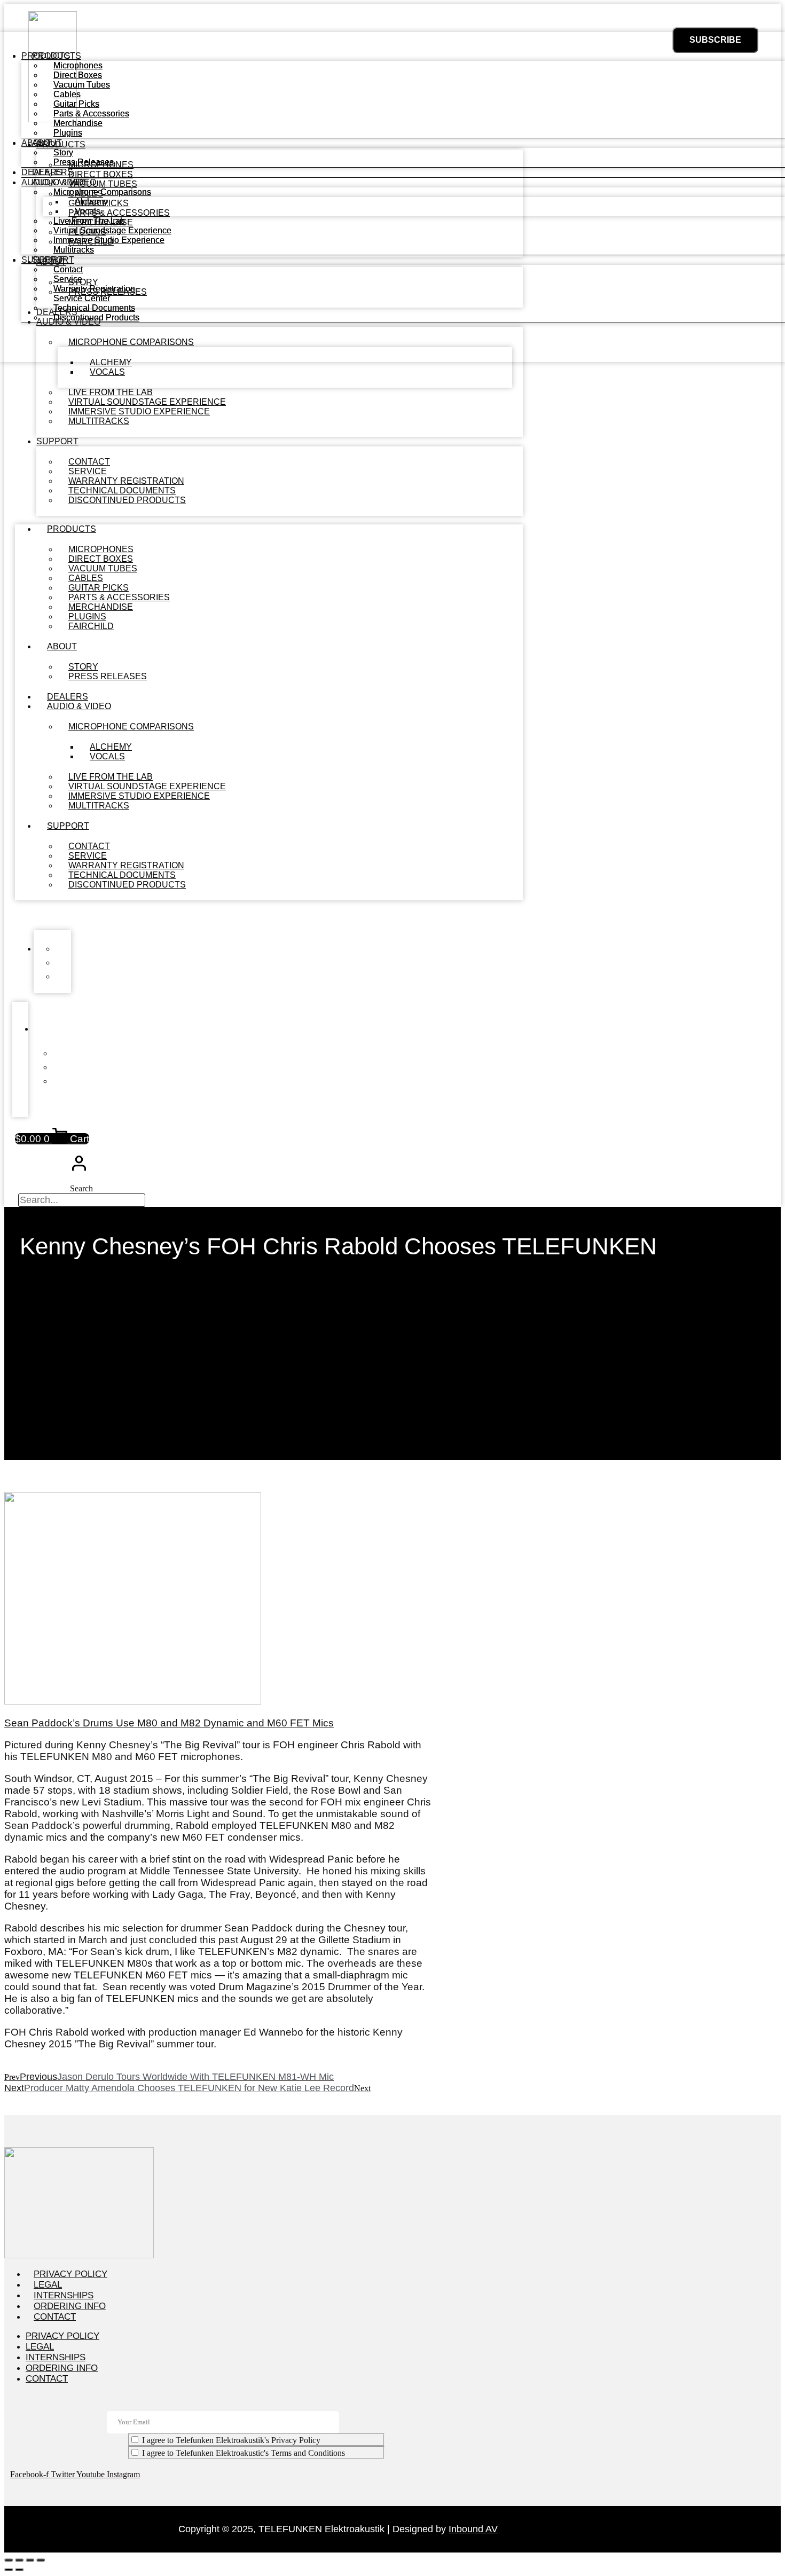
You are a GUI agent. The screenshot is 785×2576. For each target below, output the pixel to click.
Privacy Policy (70, 2274)
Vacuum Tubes (82, 85)
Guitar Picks (76, 104)
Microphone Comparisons (131, 727)
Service (68, 279)
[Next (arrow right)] (19, 2570)
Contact (68, 269)
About (62, 646)
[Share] (30, 2560)
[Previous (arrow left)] (9, 2570)
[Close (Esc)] (41, 2560)
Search (81, 1188)
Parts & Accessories (91, 113)
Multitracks (99, 421)
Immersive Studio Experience (109, 240)
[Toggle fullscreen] (19, 2560)
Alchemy (91, 202)
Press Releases (108, 676)
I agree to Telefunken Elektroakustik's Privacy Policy (231, 2440)
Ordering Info (70, 2306)
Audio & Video (79, 706)
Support (57, 441)
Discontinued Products (127, 500)
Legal (48, 2285)
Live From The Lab (89, 221)
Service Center (82, 298)
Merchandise (78, 123)
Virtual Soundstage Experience (112, 230)
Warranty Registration (94, 289)
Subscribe (715, 40)
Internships (64, 2295)
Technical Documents (94, 308)
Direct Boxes (78, 75)
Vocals (107, 372)
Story (63, 152)
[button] (269, 915)
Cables (67, 94)
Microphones (78, 65)
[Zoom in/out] (9, 2560)
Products (72, 529)
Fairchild (91, 626)
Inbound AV (473, 2529)
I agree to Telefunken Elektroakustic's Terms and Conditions (244, 2453)
